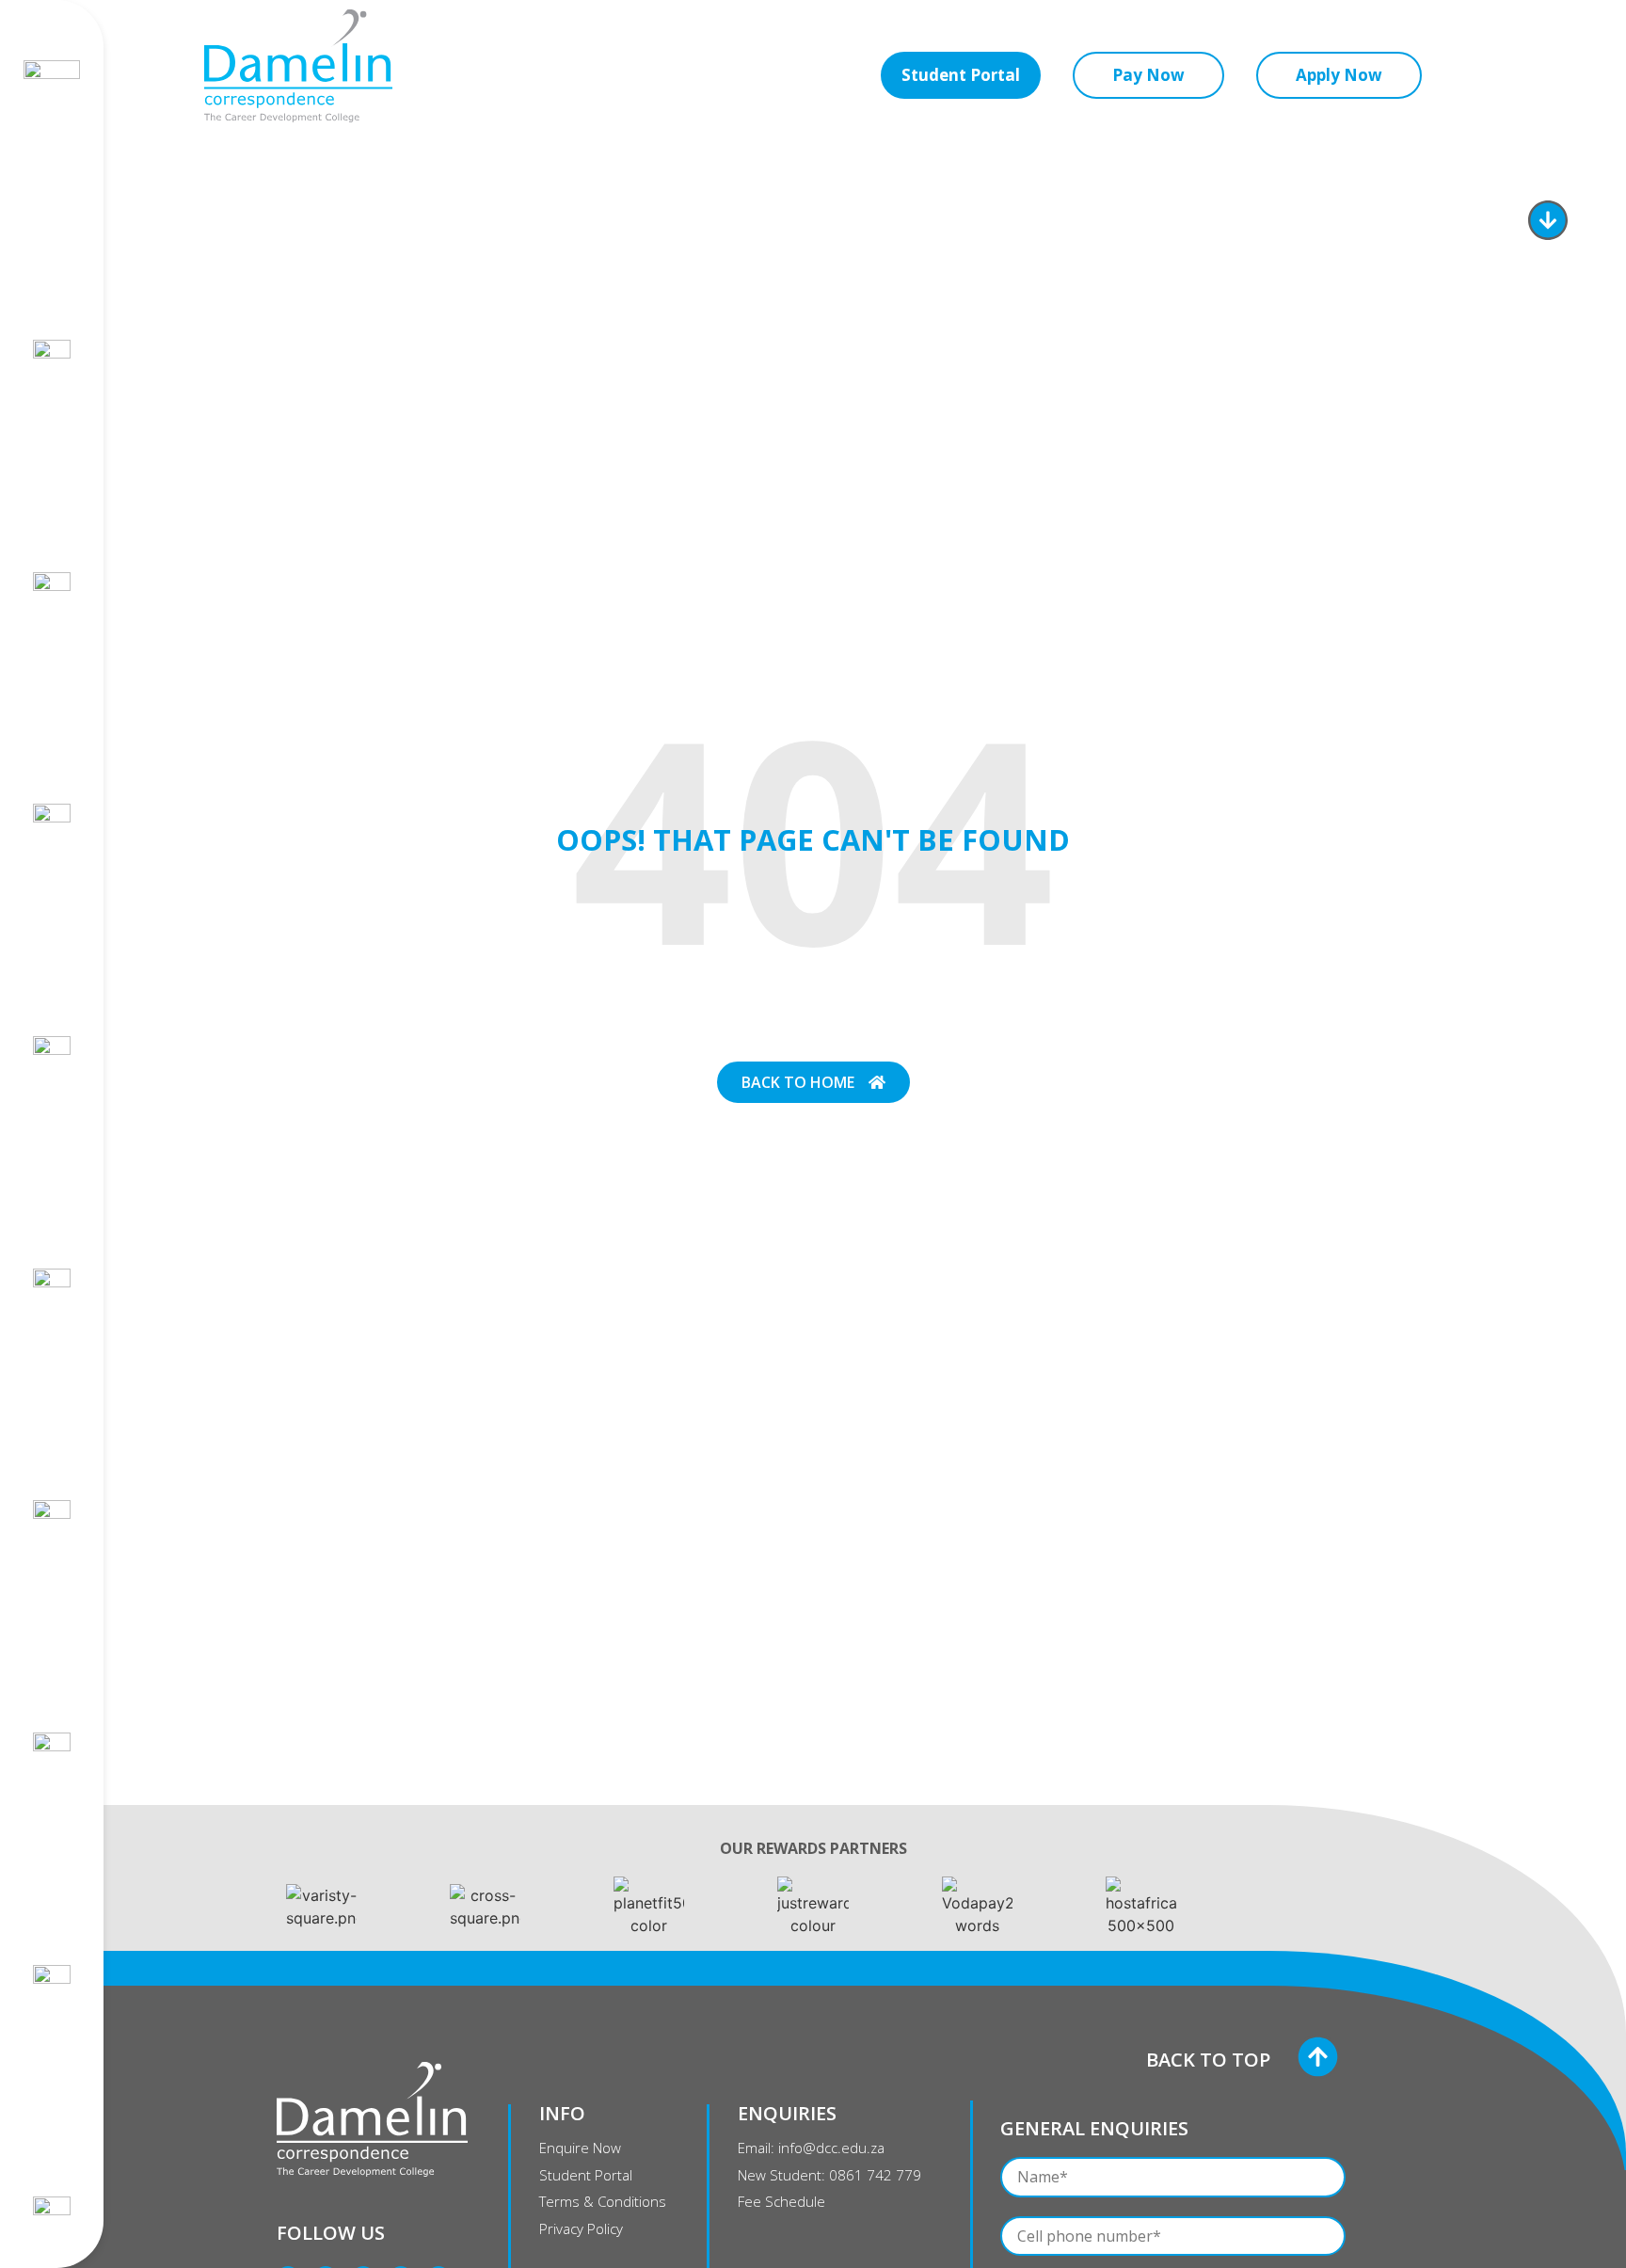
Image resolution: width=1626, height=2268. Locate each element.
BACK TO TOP (1208, 2060)
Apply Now (1339, 75)
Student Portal (961, 75)
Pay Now (1148, 75)
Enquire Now (1446, 222)
